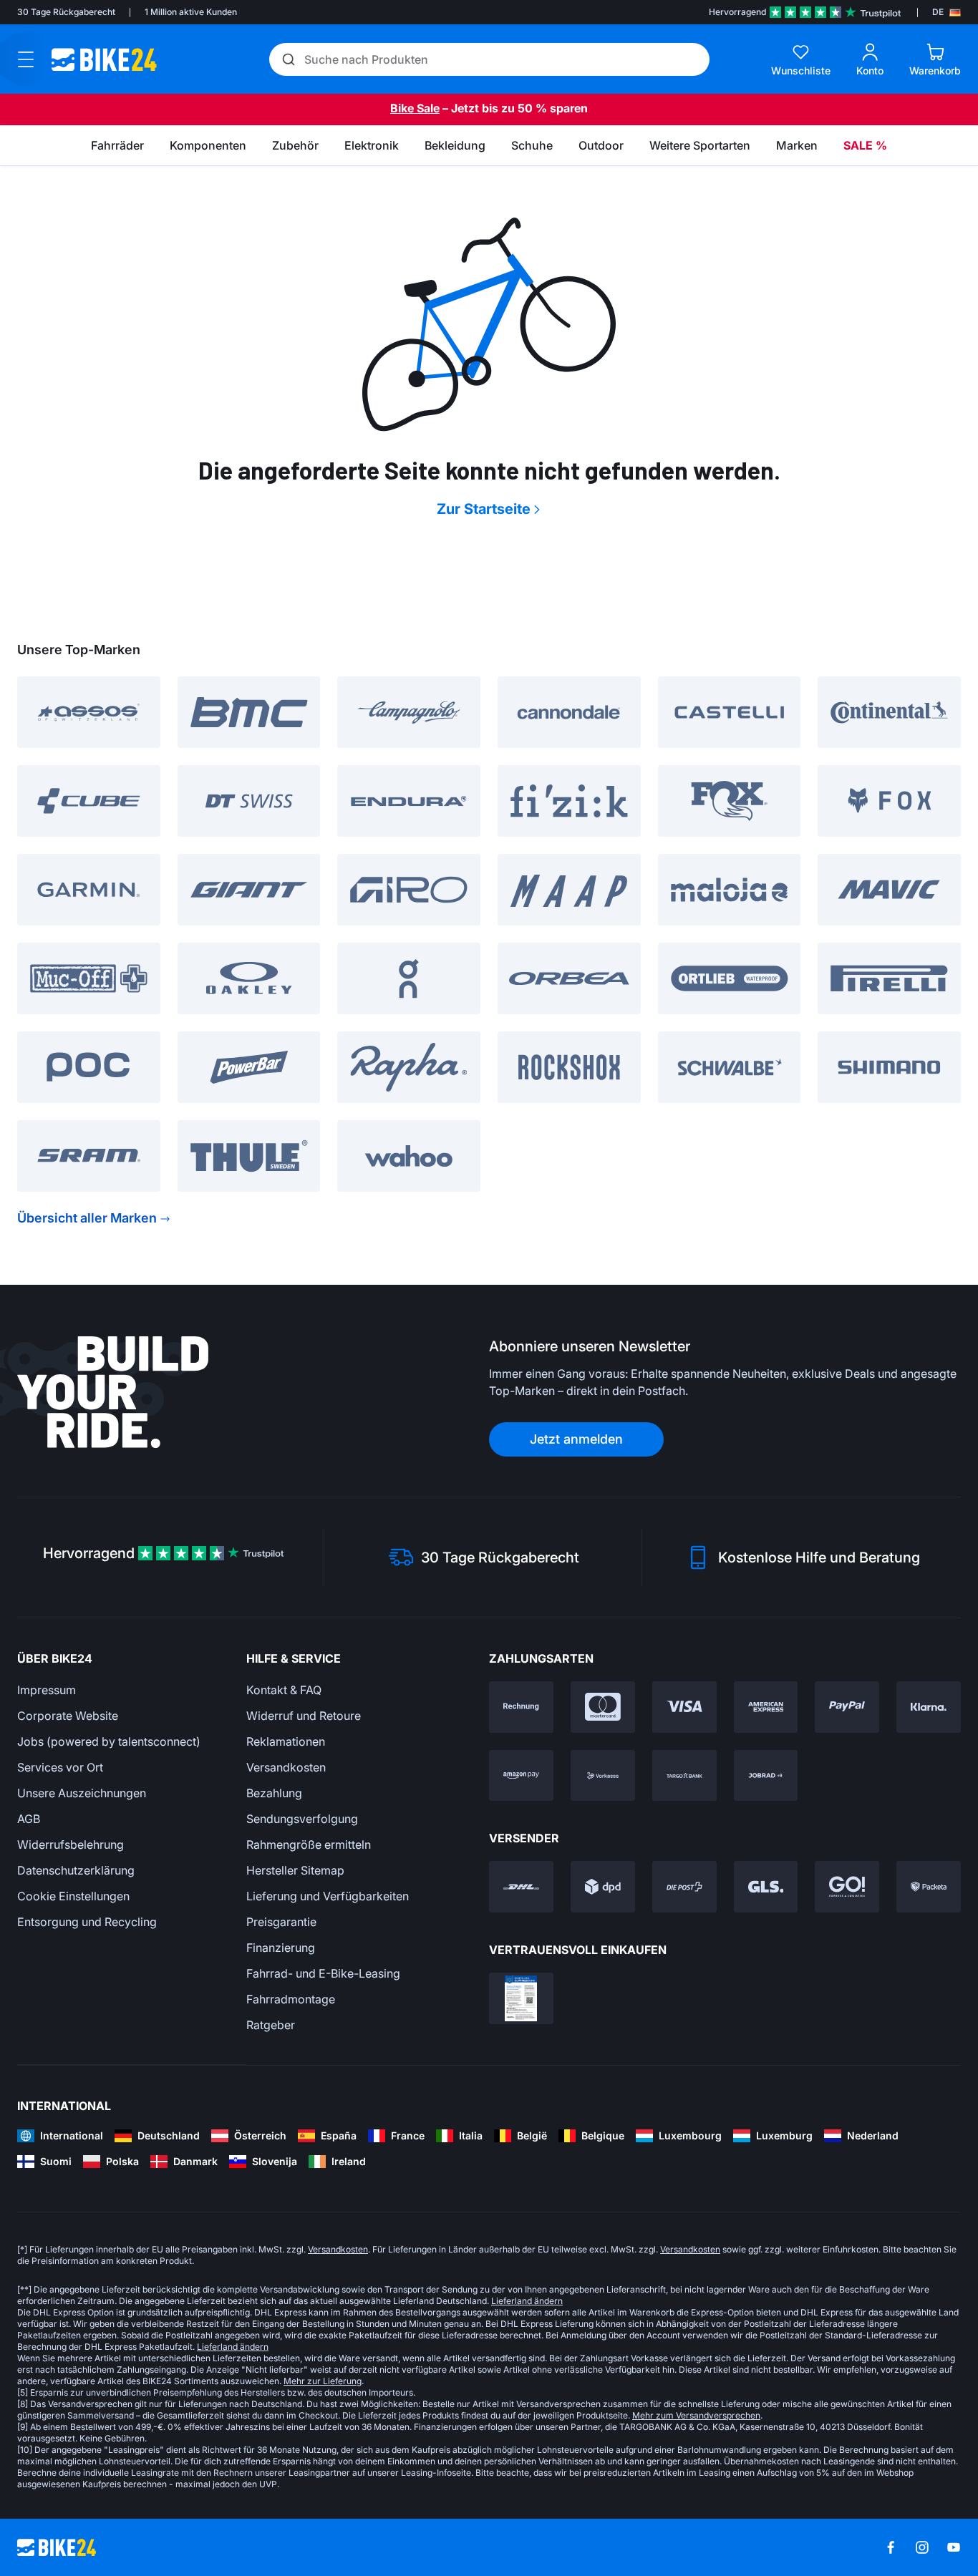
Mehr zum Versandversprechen (696, 2415)
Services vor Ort (60, 1767)
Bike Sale (415, 108)
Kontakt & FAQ (284, 1690)
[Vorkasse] (603, 1776)
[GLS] (766, 1887)
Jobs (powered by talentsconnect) (109, 1741)
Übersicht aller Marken (87, 1218)
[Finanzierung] (684, 1776)
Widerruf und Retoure (304, 1716)
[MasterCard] (603, 1707)
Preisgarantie (281, 1922)
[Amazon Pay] (521, 1776)
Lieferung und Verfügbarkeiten (328, 1896)
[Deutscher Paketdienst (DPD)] (603, 1887)
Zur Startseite (484, 509)
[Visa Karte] (684, 1707)
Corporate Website (68, 1716)
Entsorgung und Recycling (87, 1922)
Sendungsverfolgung (302, 1819)
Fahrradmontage (291, 1999)
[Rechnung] (521, 1707)
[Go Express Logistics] (847, 1887)
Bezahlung (274, 1793)
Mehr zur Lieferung (323, 2381)
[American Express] (766, 1707)
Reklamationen (286, 1741)
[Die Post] (684, 1887)
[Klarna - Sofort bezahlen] (929, 1707)
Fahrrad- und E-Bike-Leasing (323, 1973)
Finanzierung (281, 1948)
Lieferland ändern (527, 2301)
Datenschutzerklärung (76, 1870)
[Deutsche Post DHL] (521, 1887)
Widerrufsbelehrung (71, 1844)
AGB (29, 1819)
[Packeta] (929, 1887)
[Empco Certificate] (521, 1998)
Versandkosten (286, 1767)
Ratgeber (271, 2025)
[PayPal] (847, 1707)
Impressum (47, 1690)
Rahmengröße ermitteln (309, 1844)
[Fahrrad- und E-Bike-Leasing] (766, 1776)
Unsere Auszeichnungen (82, 1793)
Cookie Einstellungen (73, 1896)
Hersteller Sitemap (295, 1870)
